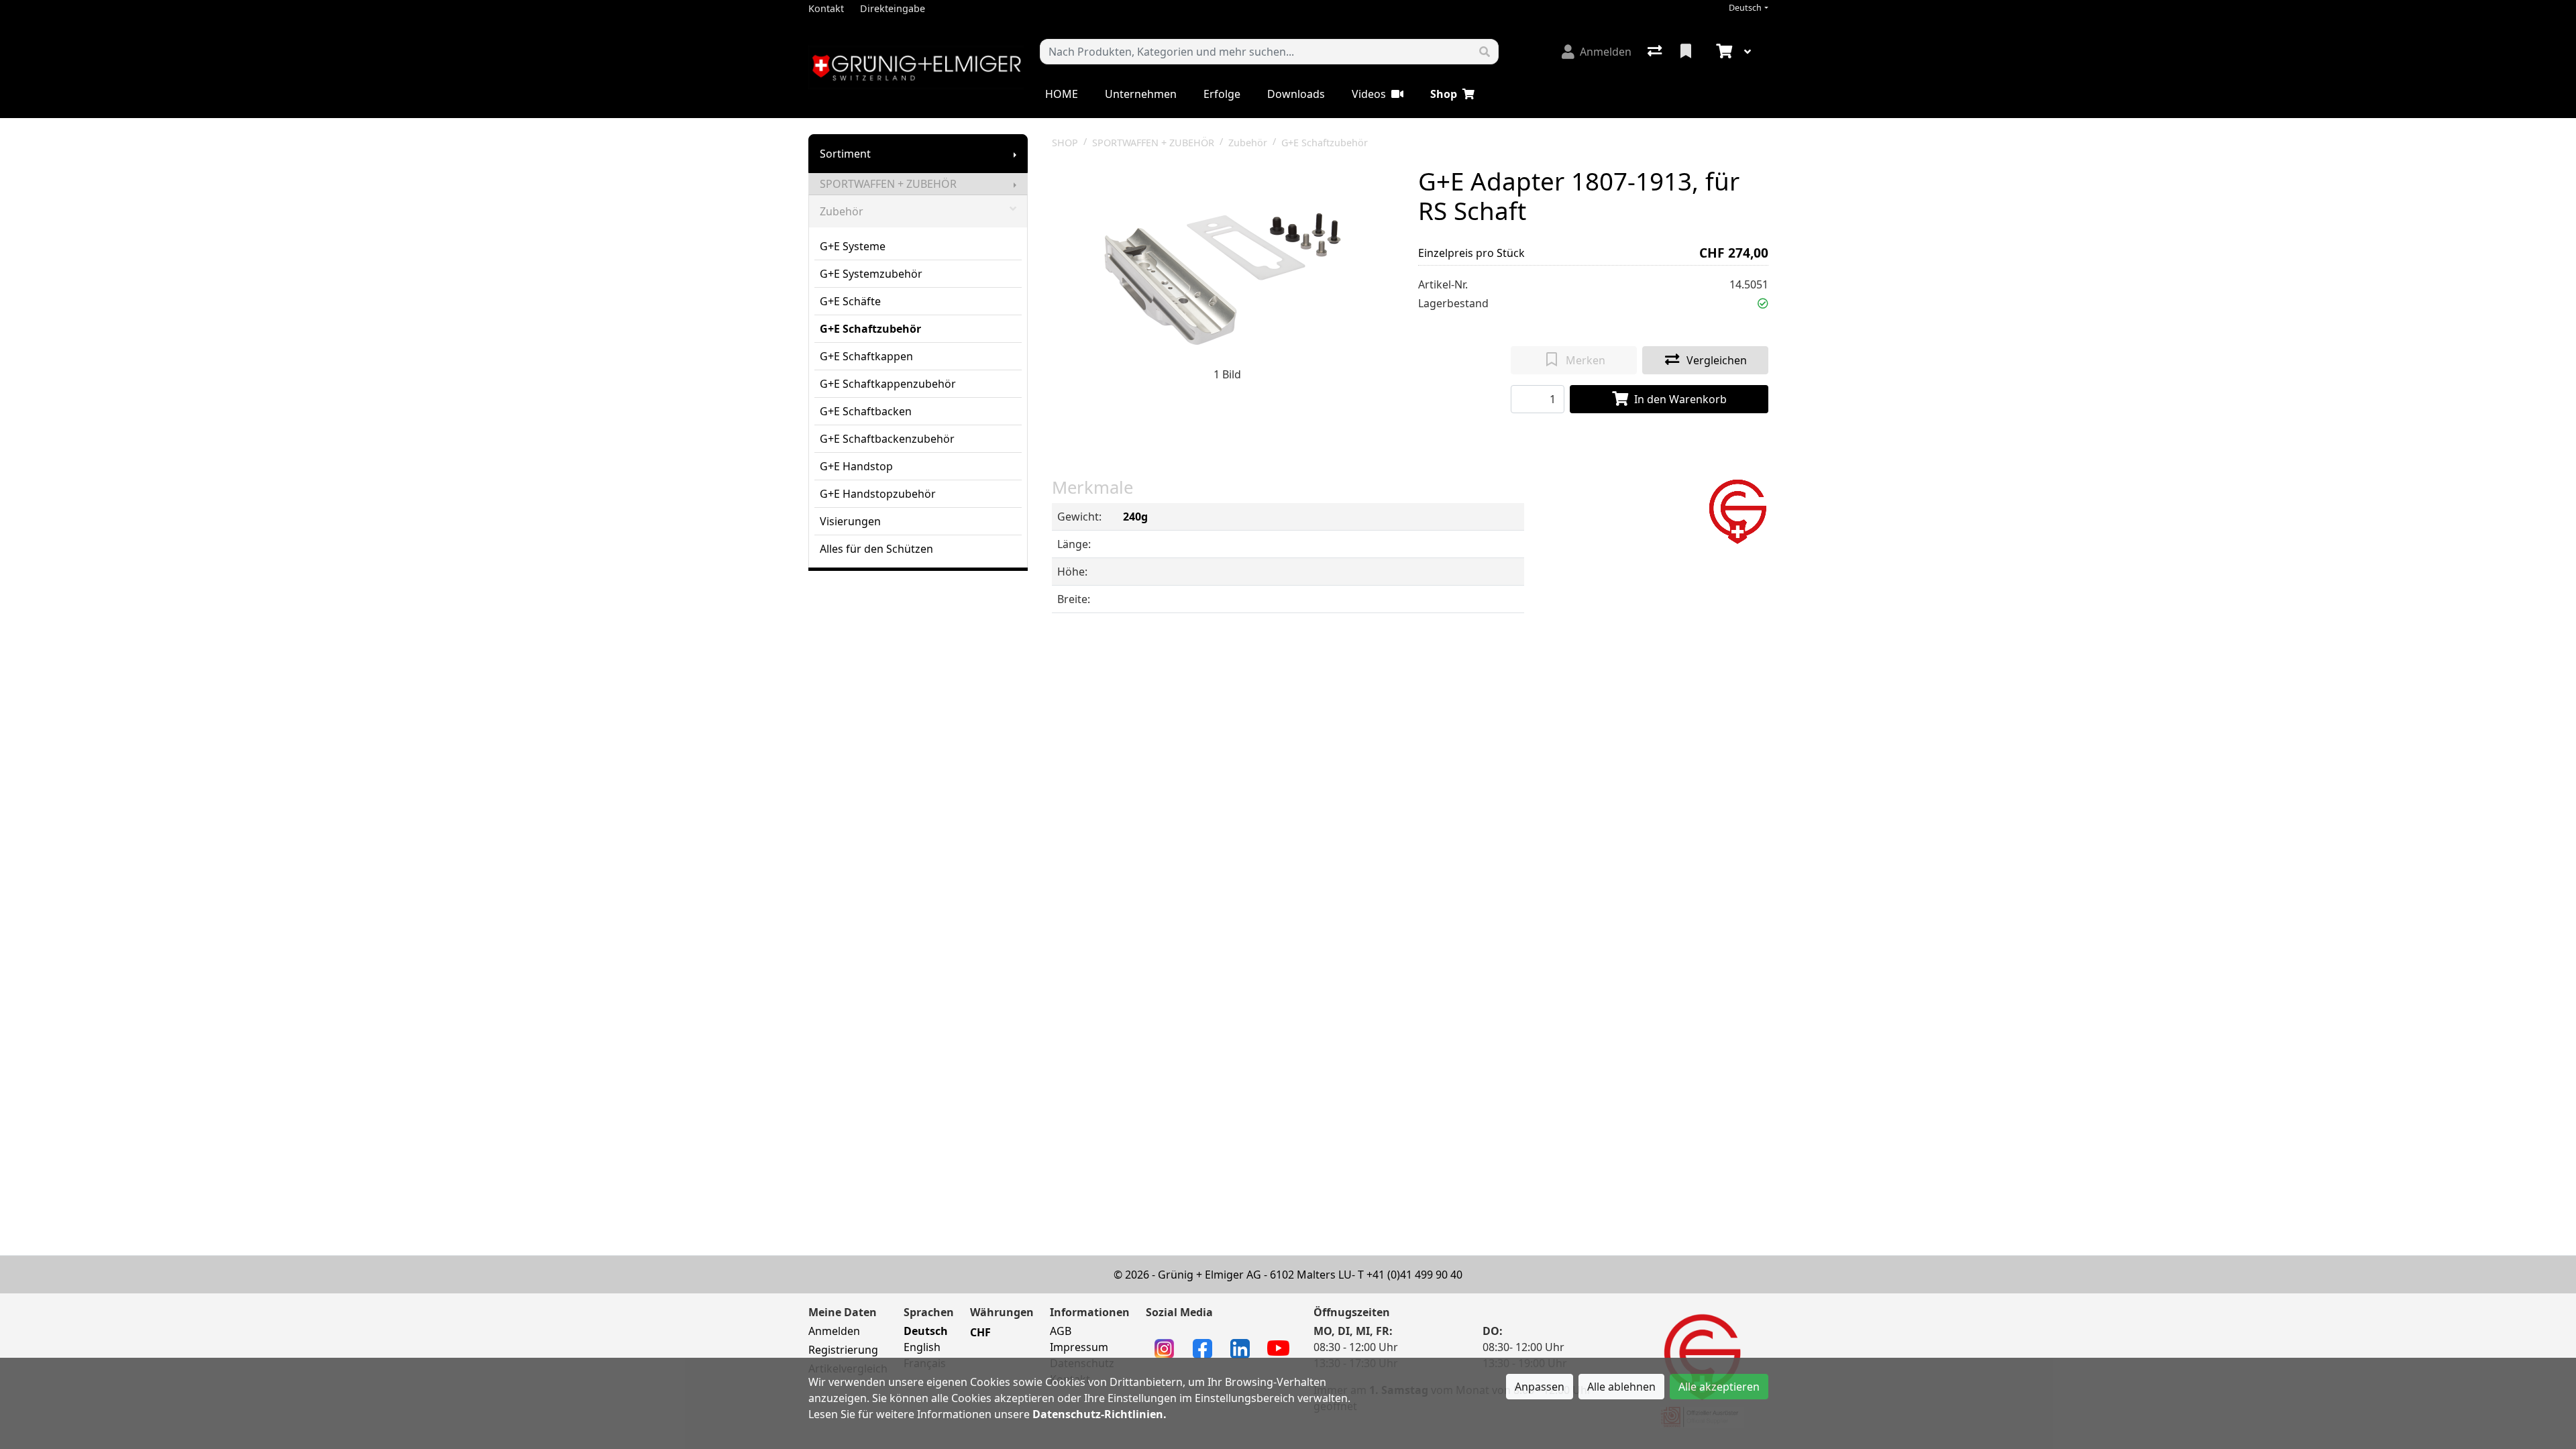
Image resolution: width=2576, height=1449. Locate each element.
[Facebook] (1202, 1348)
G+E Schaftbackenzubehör (887, 439)
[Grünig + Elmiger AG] (1737, 510)
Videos (1369, 94)
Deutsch (1745, 8)
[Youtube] (1278, 1347)
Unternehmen (1141, 94)
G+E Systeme (853, 246)
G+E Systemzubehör (871, 274)
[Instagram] (1164, 1348)
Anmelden (834, 1331)
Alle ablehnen (1621, 1387)
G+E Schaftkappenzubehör (888, 384)
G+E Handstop (856, 466)
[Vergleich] (1656, 52)
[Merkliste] (1687, 52)
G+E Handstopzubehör (878, 494)
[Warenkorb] (1723, 52)
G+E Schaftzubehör (870, 329)
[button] (1763, 303)
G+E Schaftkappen (866, 356)
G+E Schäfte (850, 301)
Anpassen (1540, 1387)
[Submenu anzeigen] (1015, 154)
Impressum (1079, 1347)
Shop (1444, 94)
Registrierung (843, 1350)
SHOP (1065, 143)
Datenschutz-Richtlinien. (1099, 1414)
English (922, 1347)
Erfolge (1222, 94)
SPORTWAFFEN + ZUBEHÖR (888, 184)
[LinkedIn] (1240, 1348)
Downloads (1296, 94)
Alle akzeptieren (1719, 1387)
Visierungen (850, 521)
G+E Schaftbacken (866, 411)
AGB (1061, 1331)
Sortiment (845, 154)
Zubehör (842, 211)
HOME (1062, 94)
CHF (980, 1332)
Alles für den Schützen (876, 549)
